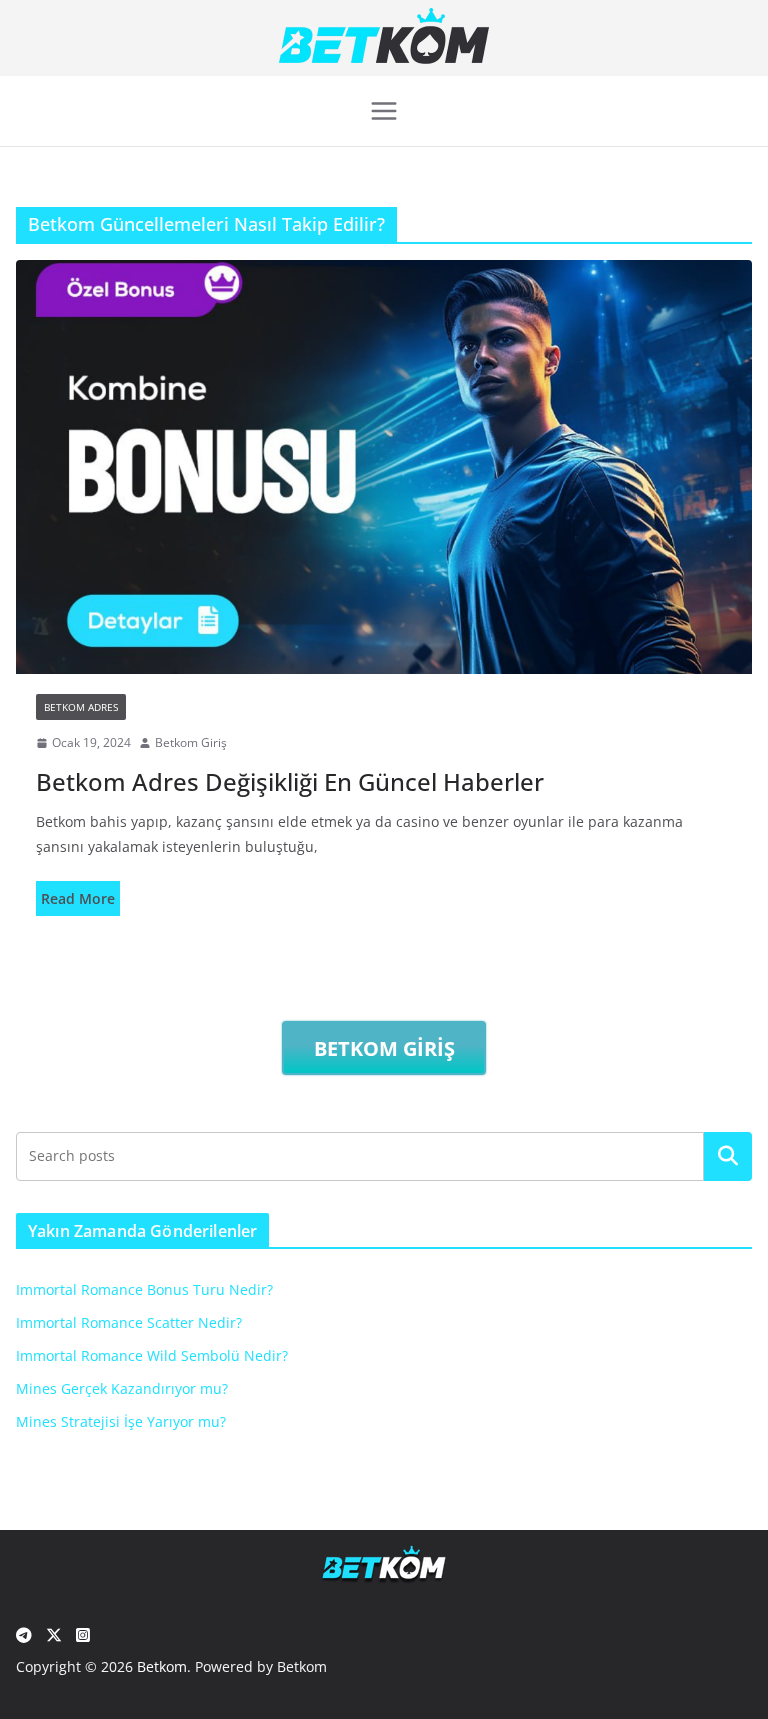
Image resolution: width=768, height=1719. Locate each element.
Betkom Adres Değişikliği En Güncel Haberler (290, 781)
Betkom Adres (81, 707)
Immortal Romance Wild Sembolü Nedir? (152, 1355)
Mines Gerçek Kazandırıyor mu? (122, 1388)
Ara (728, 1156)
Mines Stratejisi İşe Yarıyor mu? (121, 1421)
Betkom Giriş (191, 742)
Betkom (162, 1666)
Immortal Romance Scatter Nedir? (129, 1322)
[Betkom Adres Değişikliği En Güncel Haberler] (384, 467)
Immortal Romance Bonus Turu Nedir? (144, 1289)
